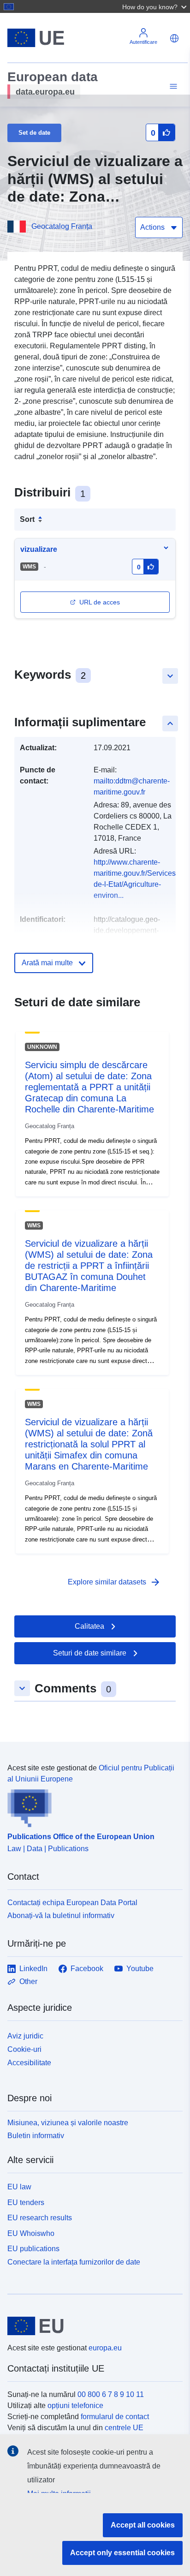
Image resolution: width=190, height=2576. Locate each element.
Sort (27, 519)
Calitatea (89, 1626)
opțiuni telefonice (75, 2406)
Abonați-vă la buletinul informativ (61, 1916)
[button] (155, 6)
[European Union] (92, 2326)
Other (28, 1981)
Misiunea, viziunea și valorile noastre (68, 2123)
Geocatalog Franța (62, 226)
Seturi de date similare (90, 1653)
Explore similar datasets (114, 1582)
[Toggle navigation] (172, 87)
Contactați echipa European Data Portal (72, 1903)
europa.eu (105, 2348)
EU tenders (26, 2202)
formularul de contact (115, 2417)
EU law (19, 2187)
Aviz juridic (25, 2036)
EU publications (33, 2249)
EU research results (40, 2218)
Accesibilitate (29, 2063)
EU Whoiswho (31, 2233)
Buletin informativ (36, 2136)
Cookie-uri (24, 2049)
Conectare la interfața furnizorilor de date (74, 2262)
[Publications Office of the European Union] (91, 1806)
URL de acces (100, 602)
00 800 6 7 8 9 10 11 (111, 2394)
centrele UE (124, 2428)
